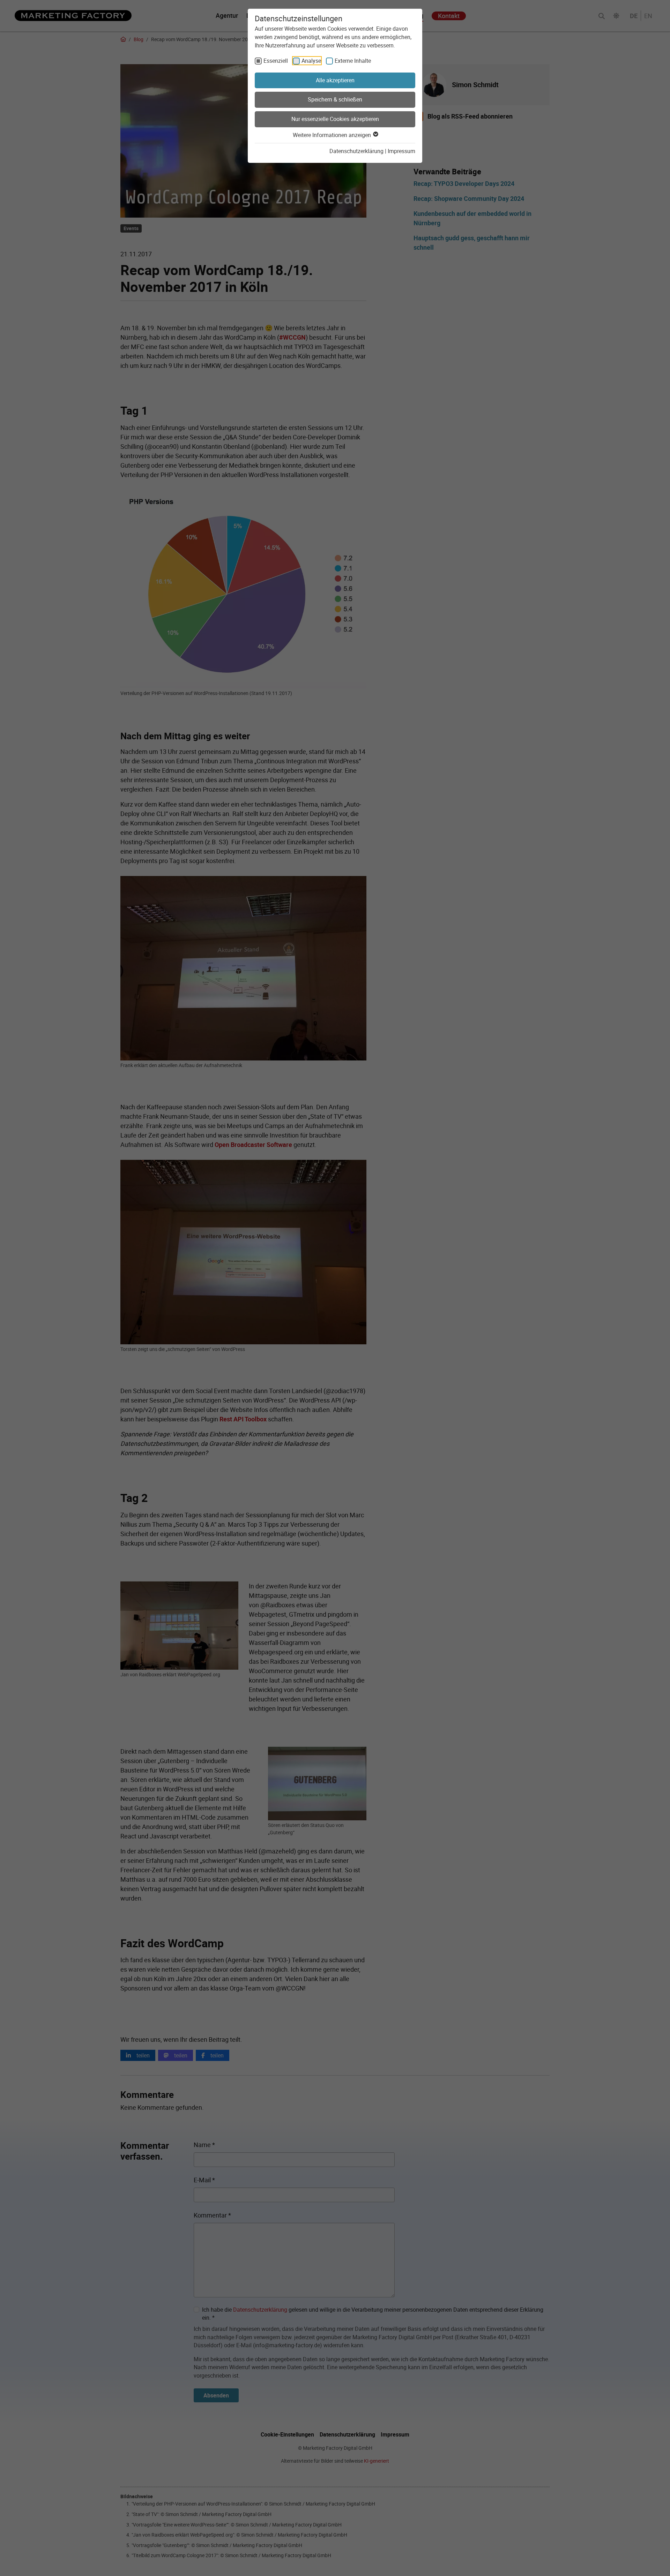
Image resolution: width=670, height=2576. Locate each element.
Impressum (401, 151)
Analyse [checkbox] (311, 61)
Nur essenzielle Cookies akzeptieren (335, 119)
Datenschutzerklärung (356, 151)
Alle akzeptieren (335, 80)
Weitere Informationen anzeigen (333, 135)
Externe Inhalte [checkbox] (353, 61)
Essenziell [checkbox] (276, 61)
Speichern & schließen (335, 99)
